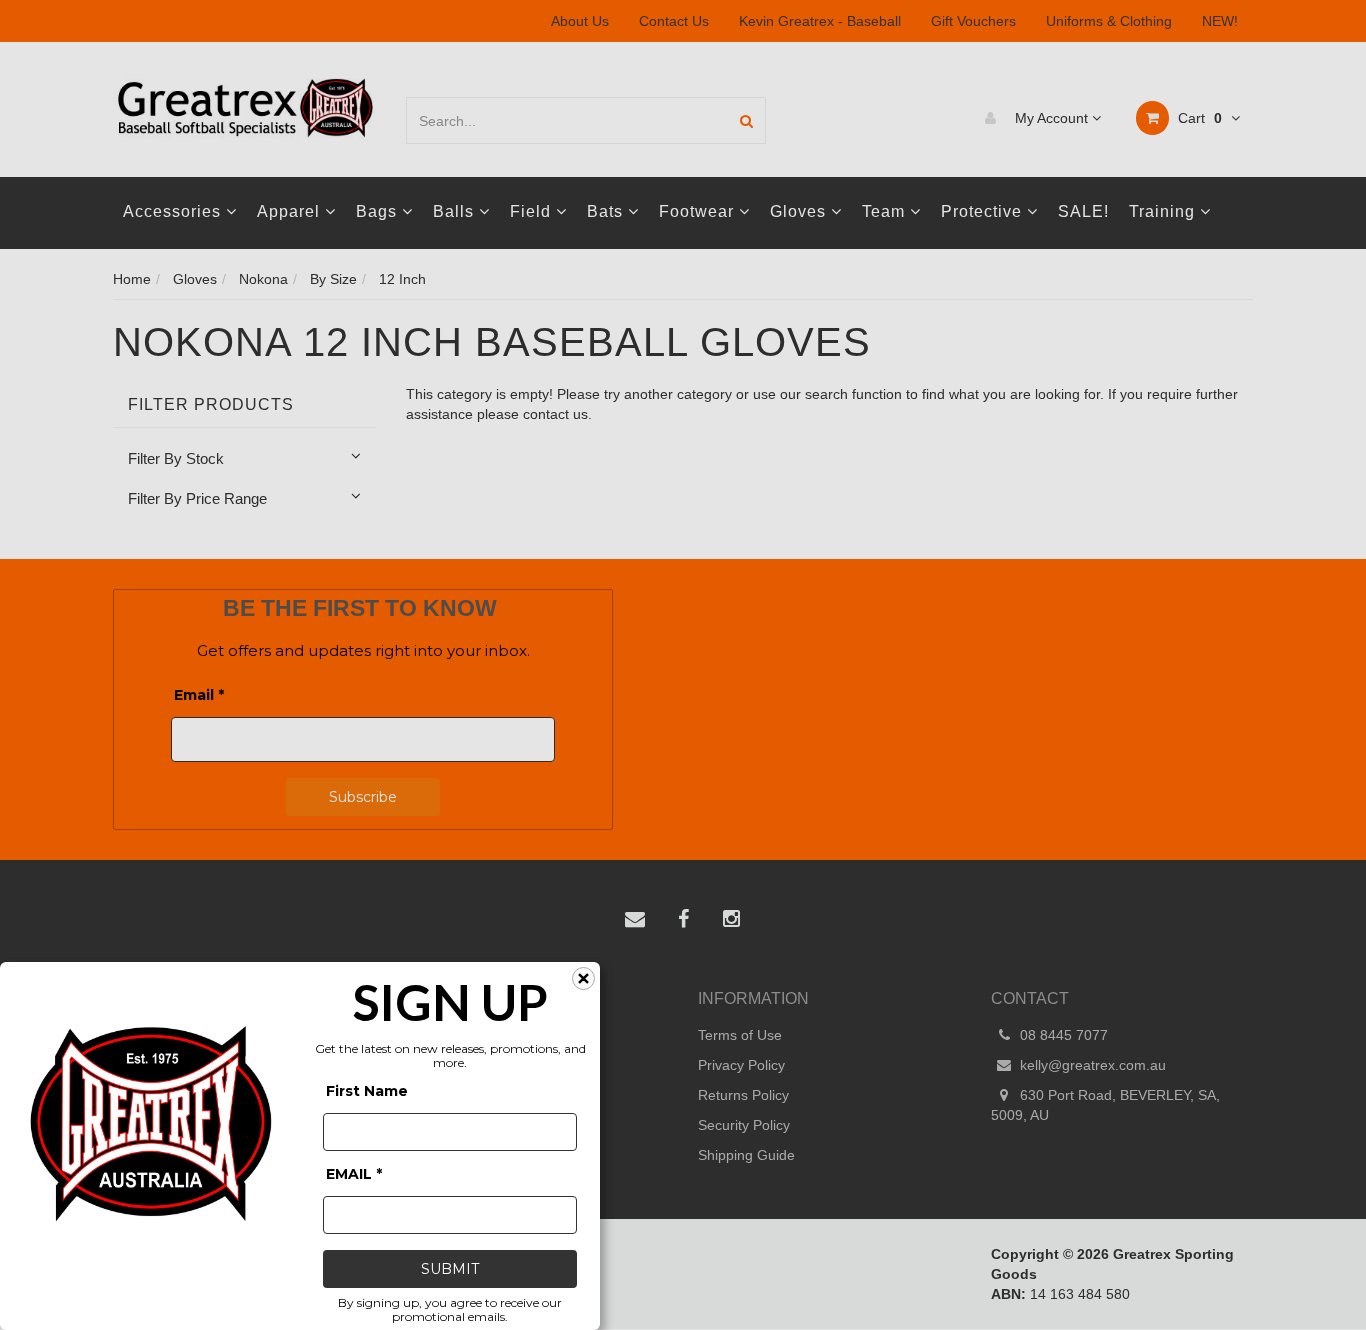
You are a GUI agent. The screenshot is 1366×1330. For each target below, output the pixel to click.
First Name (367, 1091)
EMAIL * (354, 1174)
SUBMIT (450, 1269)
